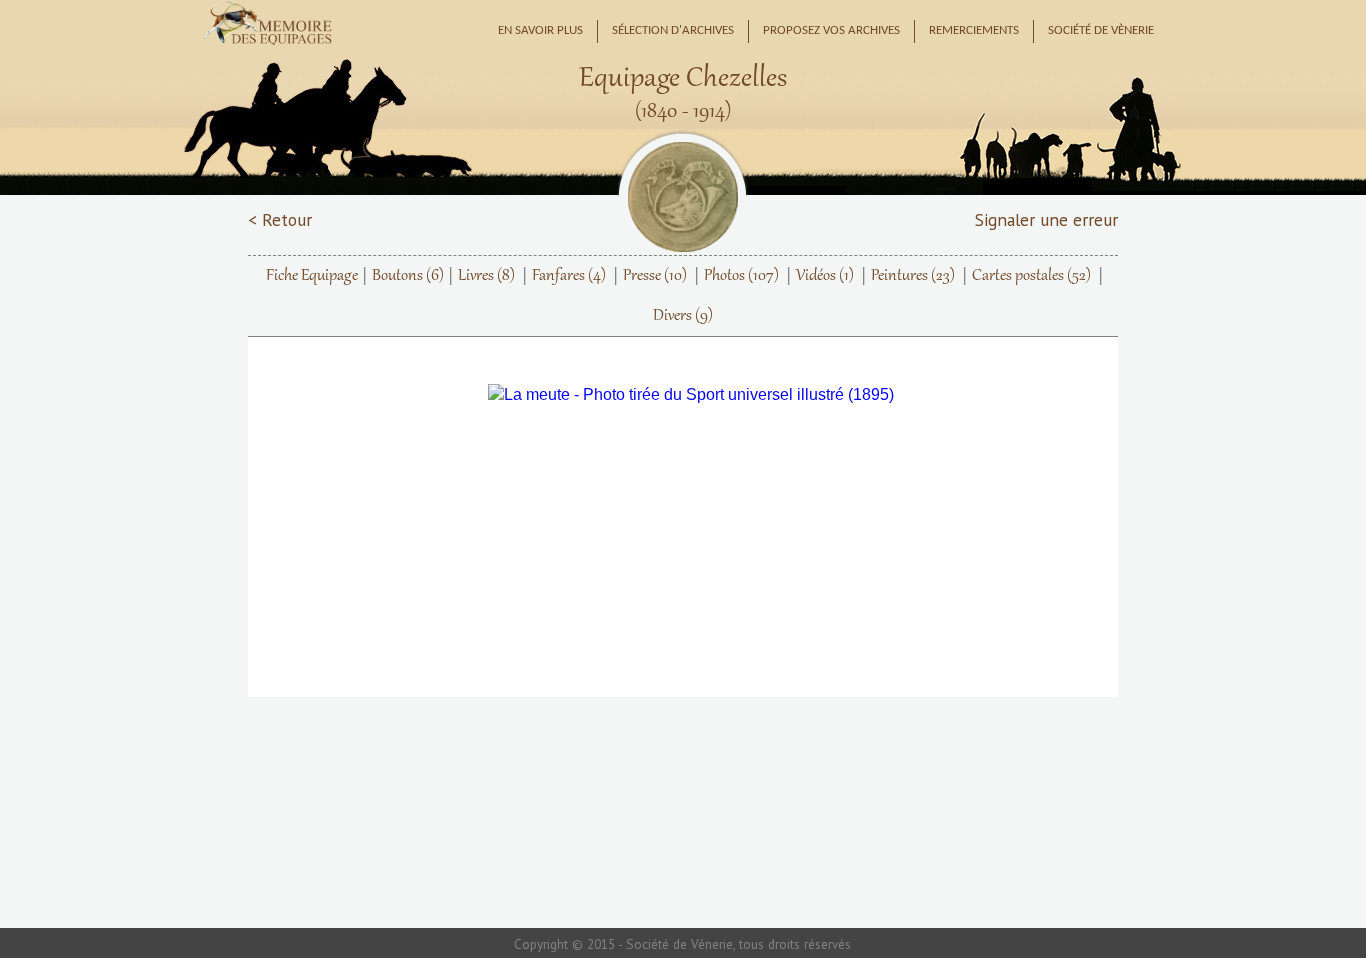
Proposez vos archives (831, 31)
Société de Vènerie (1101, 31)
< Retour (280, 219)
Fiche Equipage (312, 276)
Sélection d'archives (673, 31)
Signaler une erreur (1046, 219)
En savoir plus (540, 31)
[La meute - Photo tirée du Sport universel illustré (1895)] (698, 395)
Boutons (408, 276)
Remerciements (974, 31)
